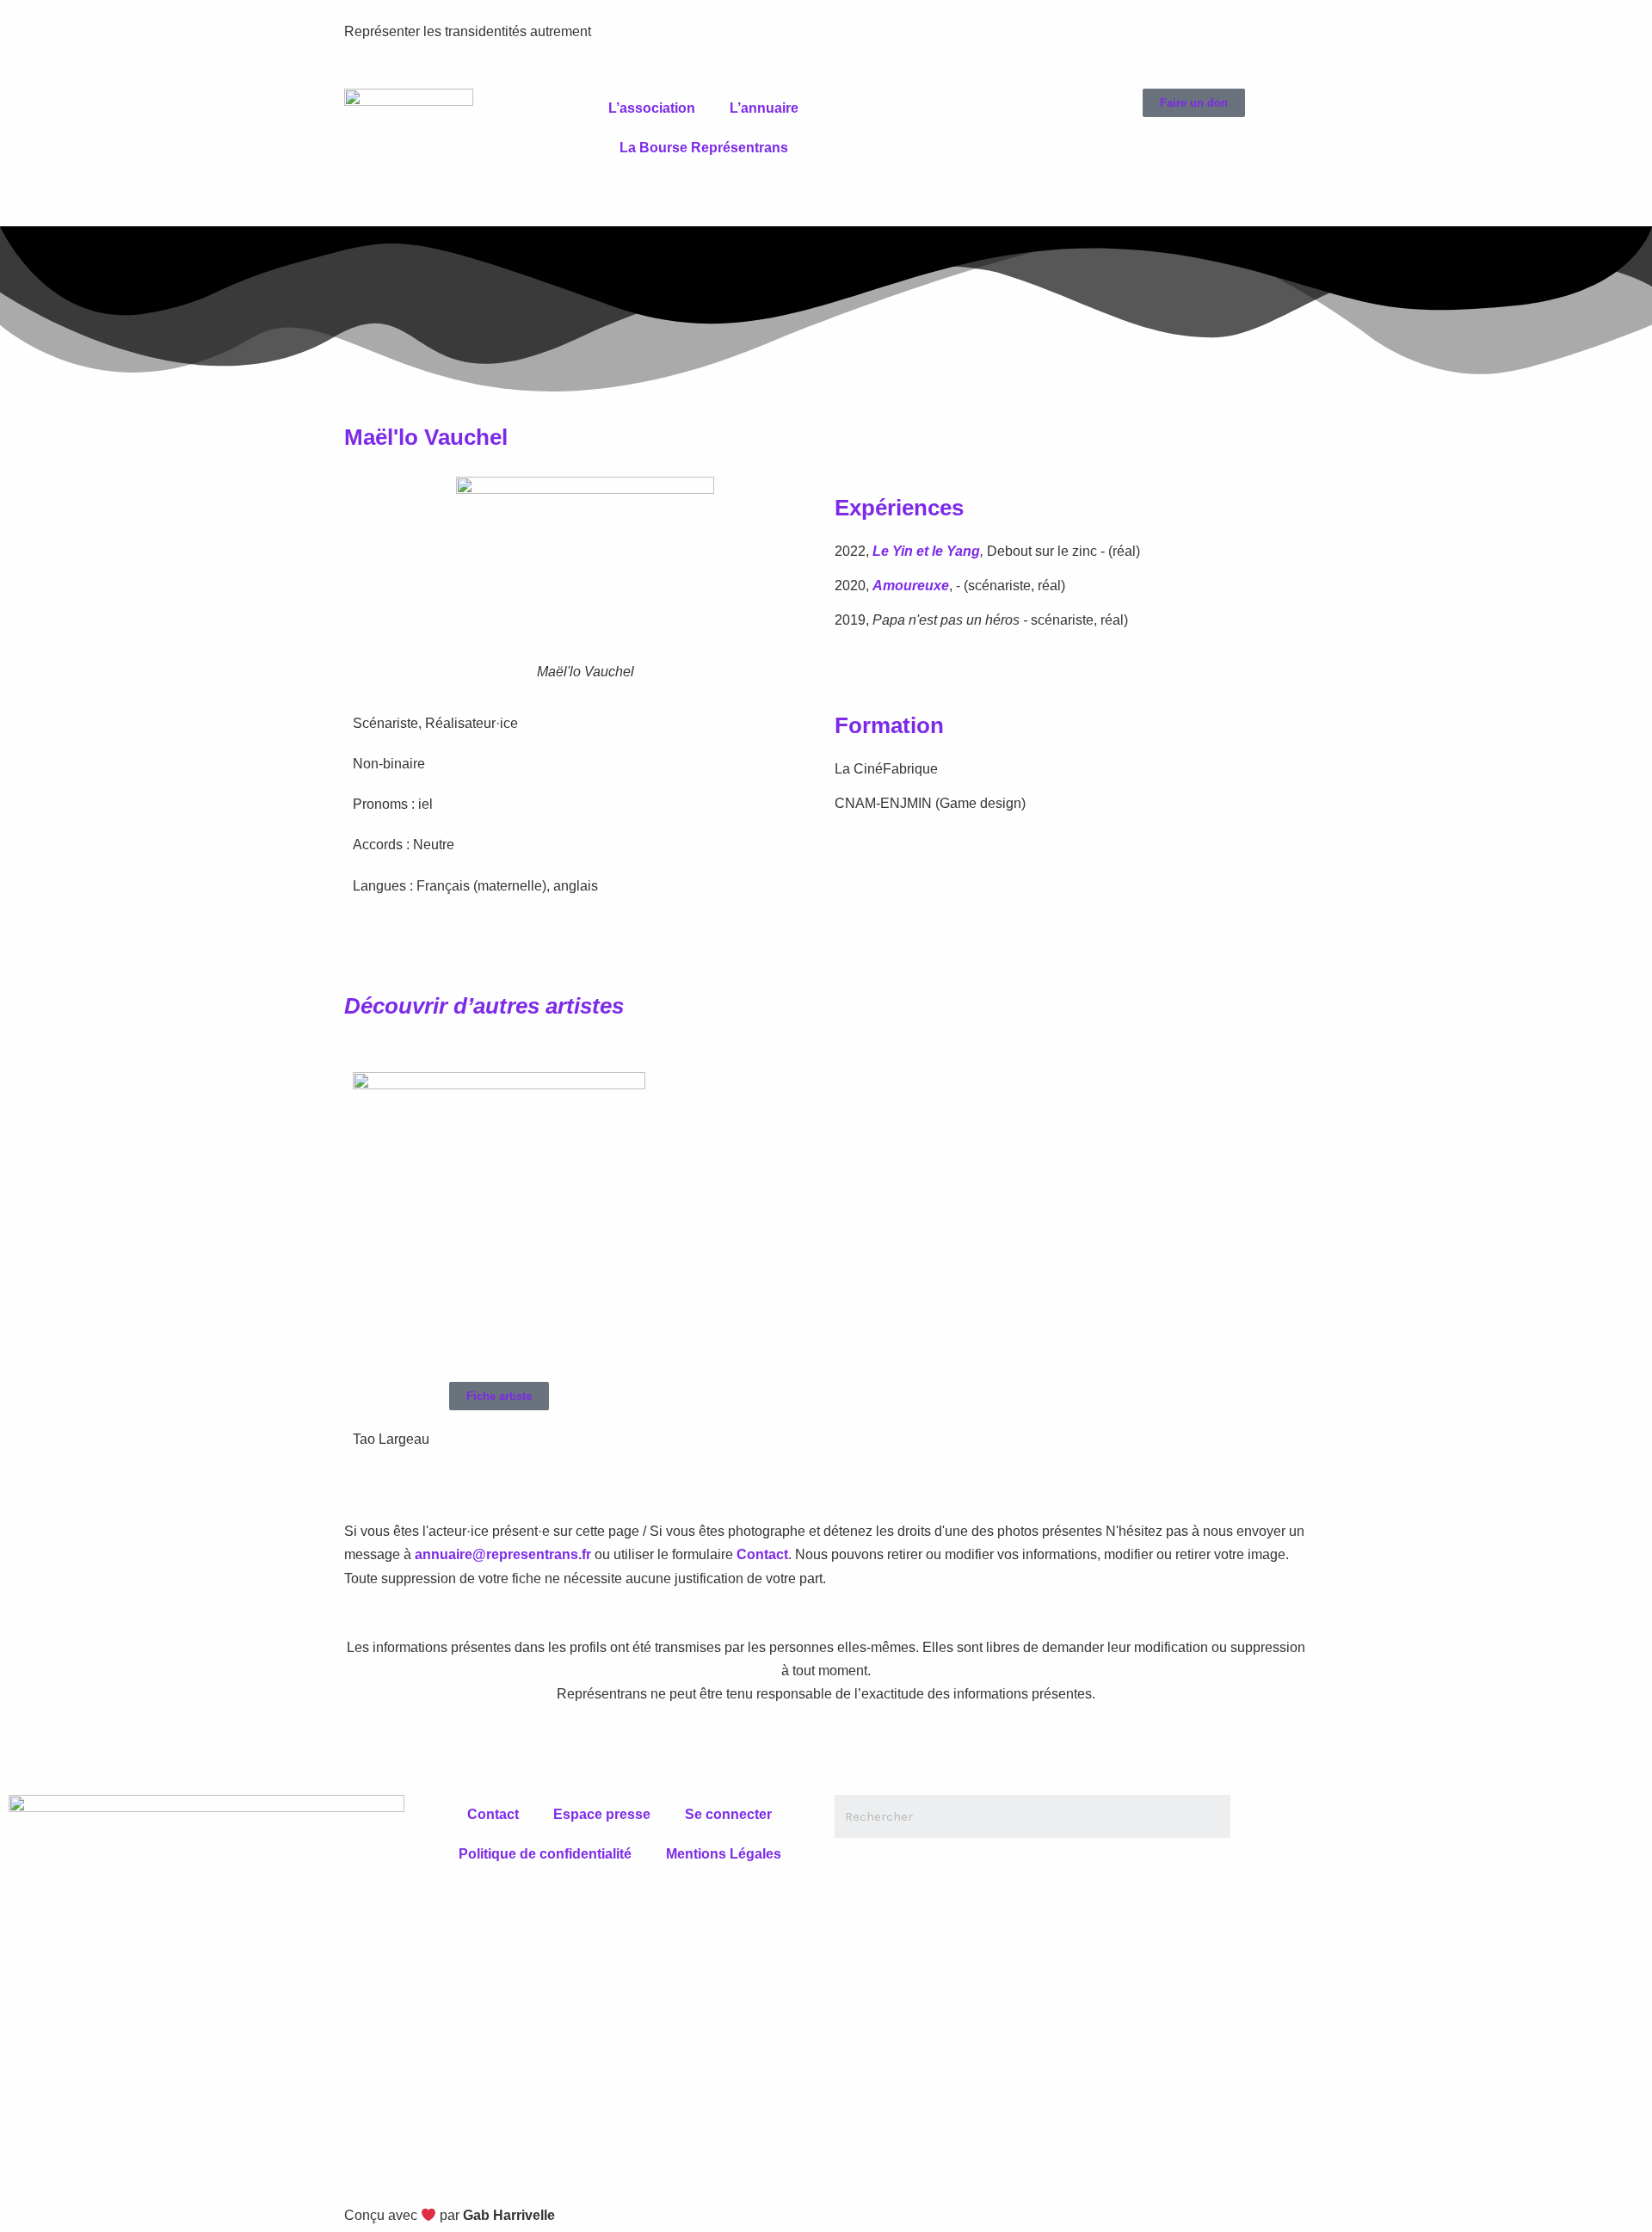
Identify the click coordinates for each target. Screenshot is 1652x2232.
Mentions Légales (724, 1854)
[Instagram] (949, 110)
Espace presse (602, 1814)
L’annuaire (764, 108)
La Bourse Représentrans (704, 148)
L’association (652, 108)
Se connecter (728, 1814)
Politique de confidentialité (545, 1854)
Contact (762, 1554)
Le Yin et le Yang (926, 551)
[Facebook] (856, 110)
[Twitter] (903, 110)
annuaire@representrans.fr (503, 1554)
